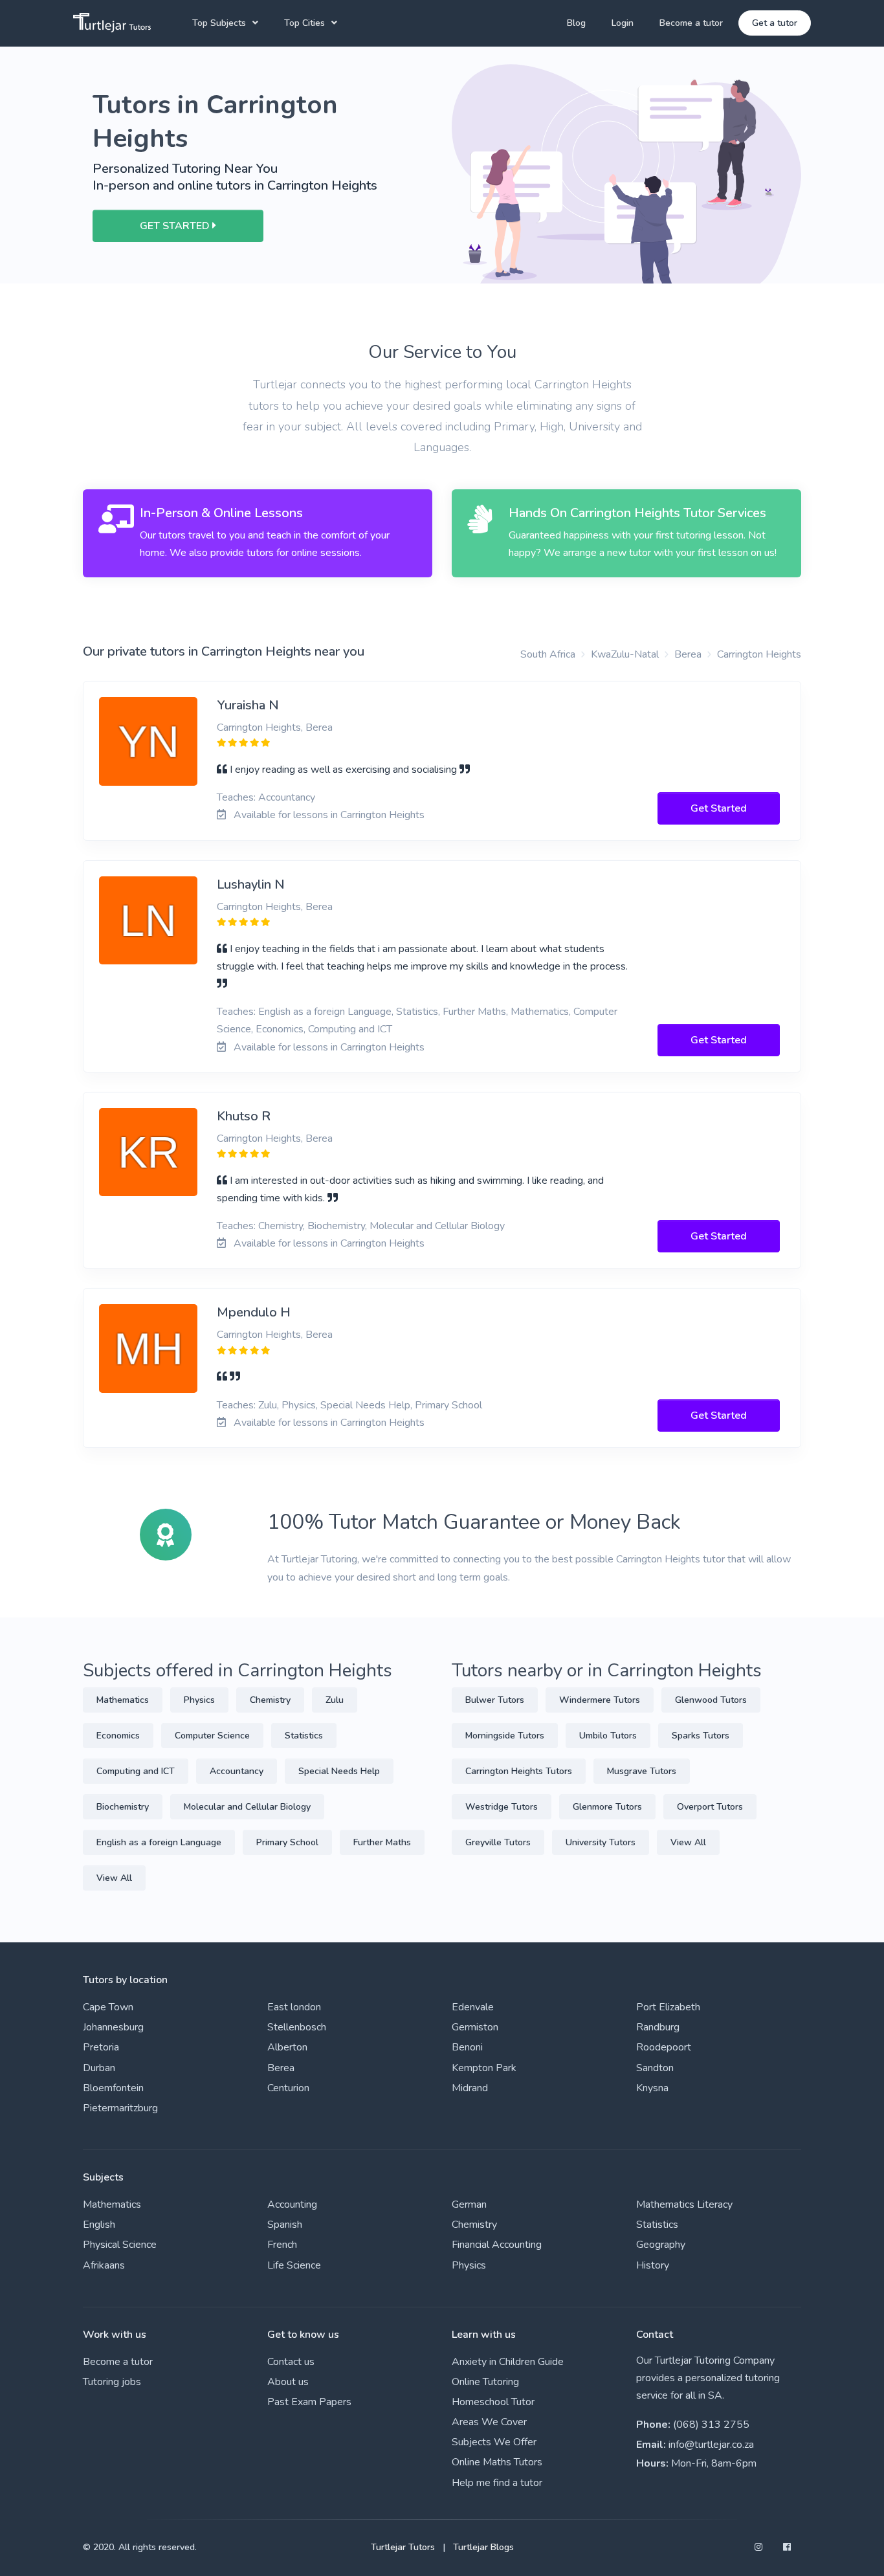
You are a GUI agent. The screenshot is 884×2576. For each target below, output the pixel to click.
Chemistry (270, 1700)
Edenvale (473, 2007)
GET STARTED (176, 226)
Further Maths (382, 1842)
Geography (661, 2245)
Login (623, 23)
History (653, 2265)
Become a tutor (691, 23)
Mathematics (123, 1700)
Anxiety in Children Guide (508, 2362)
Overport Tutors (710, 1807)
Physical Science (120, 2245)
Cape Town (108, 2007)
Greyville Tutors (498, 1842)
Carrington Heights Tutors (519, 1771)
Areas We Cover (489, 2422)
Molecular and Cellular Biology (247, 1807)
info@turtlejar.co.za (711, 2445)
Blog (576, 23)
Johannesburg (113, 2027)
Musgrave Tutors (642, 1771)
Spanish (285, 2225)
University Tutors (601, 1842)
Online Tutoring (485, 2382)
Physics (199, 1700)
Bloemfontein (113, 2088)
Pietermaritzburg (120, 2108)
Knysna (652, 2088)
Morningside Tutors (505, 1736)
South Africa (548, 654)
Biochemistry (123, 1807)
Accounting (292, 2204)
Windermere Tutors (600, 1700)
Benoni (467, 2047)
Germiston (475, 2027)
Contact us (291, 2362)
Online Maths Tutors (497, 2462)
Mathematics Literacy (684, 2204)
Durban (99, 2068)
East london (294, 2007)
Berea (688, 654)
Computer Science (212, 1736)
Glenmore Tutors (607, 1807)
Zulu (335, 1700)
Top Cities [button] (304, 23)
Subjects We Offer (494, 2442)
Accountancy (237, 1771)
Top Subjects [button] (219, 23)
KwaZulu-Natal (625, 654)
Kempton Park (484, 2068)
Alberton (287, 2047)
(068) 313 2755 (711, 2425)
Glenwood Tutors (711, 1700)
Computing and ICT (136, 1771)
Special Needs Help (339, 1771)
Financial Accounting (497, 2245)
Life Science (294, 2265)
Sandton (655, 2068)
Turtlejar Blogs (483, 2547)
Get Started (719, 808)
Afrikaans (104, 2265)
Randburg (658, 2027)
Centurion (288, 2088)
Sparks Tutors (701, 1736)
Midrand (470, 2088)
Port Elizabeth (668, 2007)
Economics (118, 1736)
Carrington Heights (759, 654)
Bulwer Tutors (495, 1700)
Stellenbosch (297, 2027)
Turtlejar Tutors (403, 2547)
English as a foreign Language (159, 1842)
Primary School (287, 1842)
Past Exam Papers (309, 2402)
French (282, 2245)
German (469, 2204)
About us (288, 2382)
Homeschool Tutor (493, 2402)
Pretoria (101, 2047)
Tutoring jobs (112, 2382)
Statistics (304, 1736)
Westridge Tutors (502, 1807)
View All (114, 1878)
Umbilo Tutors (608, 1736)
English (99, 2225)
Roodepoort (664, 2047)
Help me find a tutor (497, 2483)
